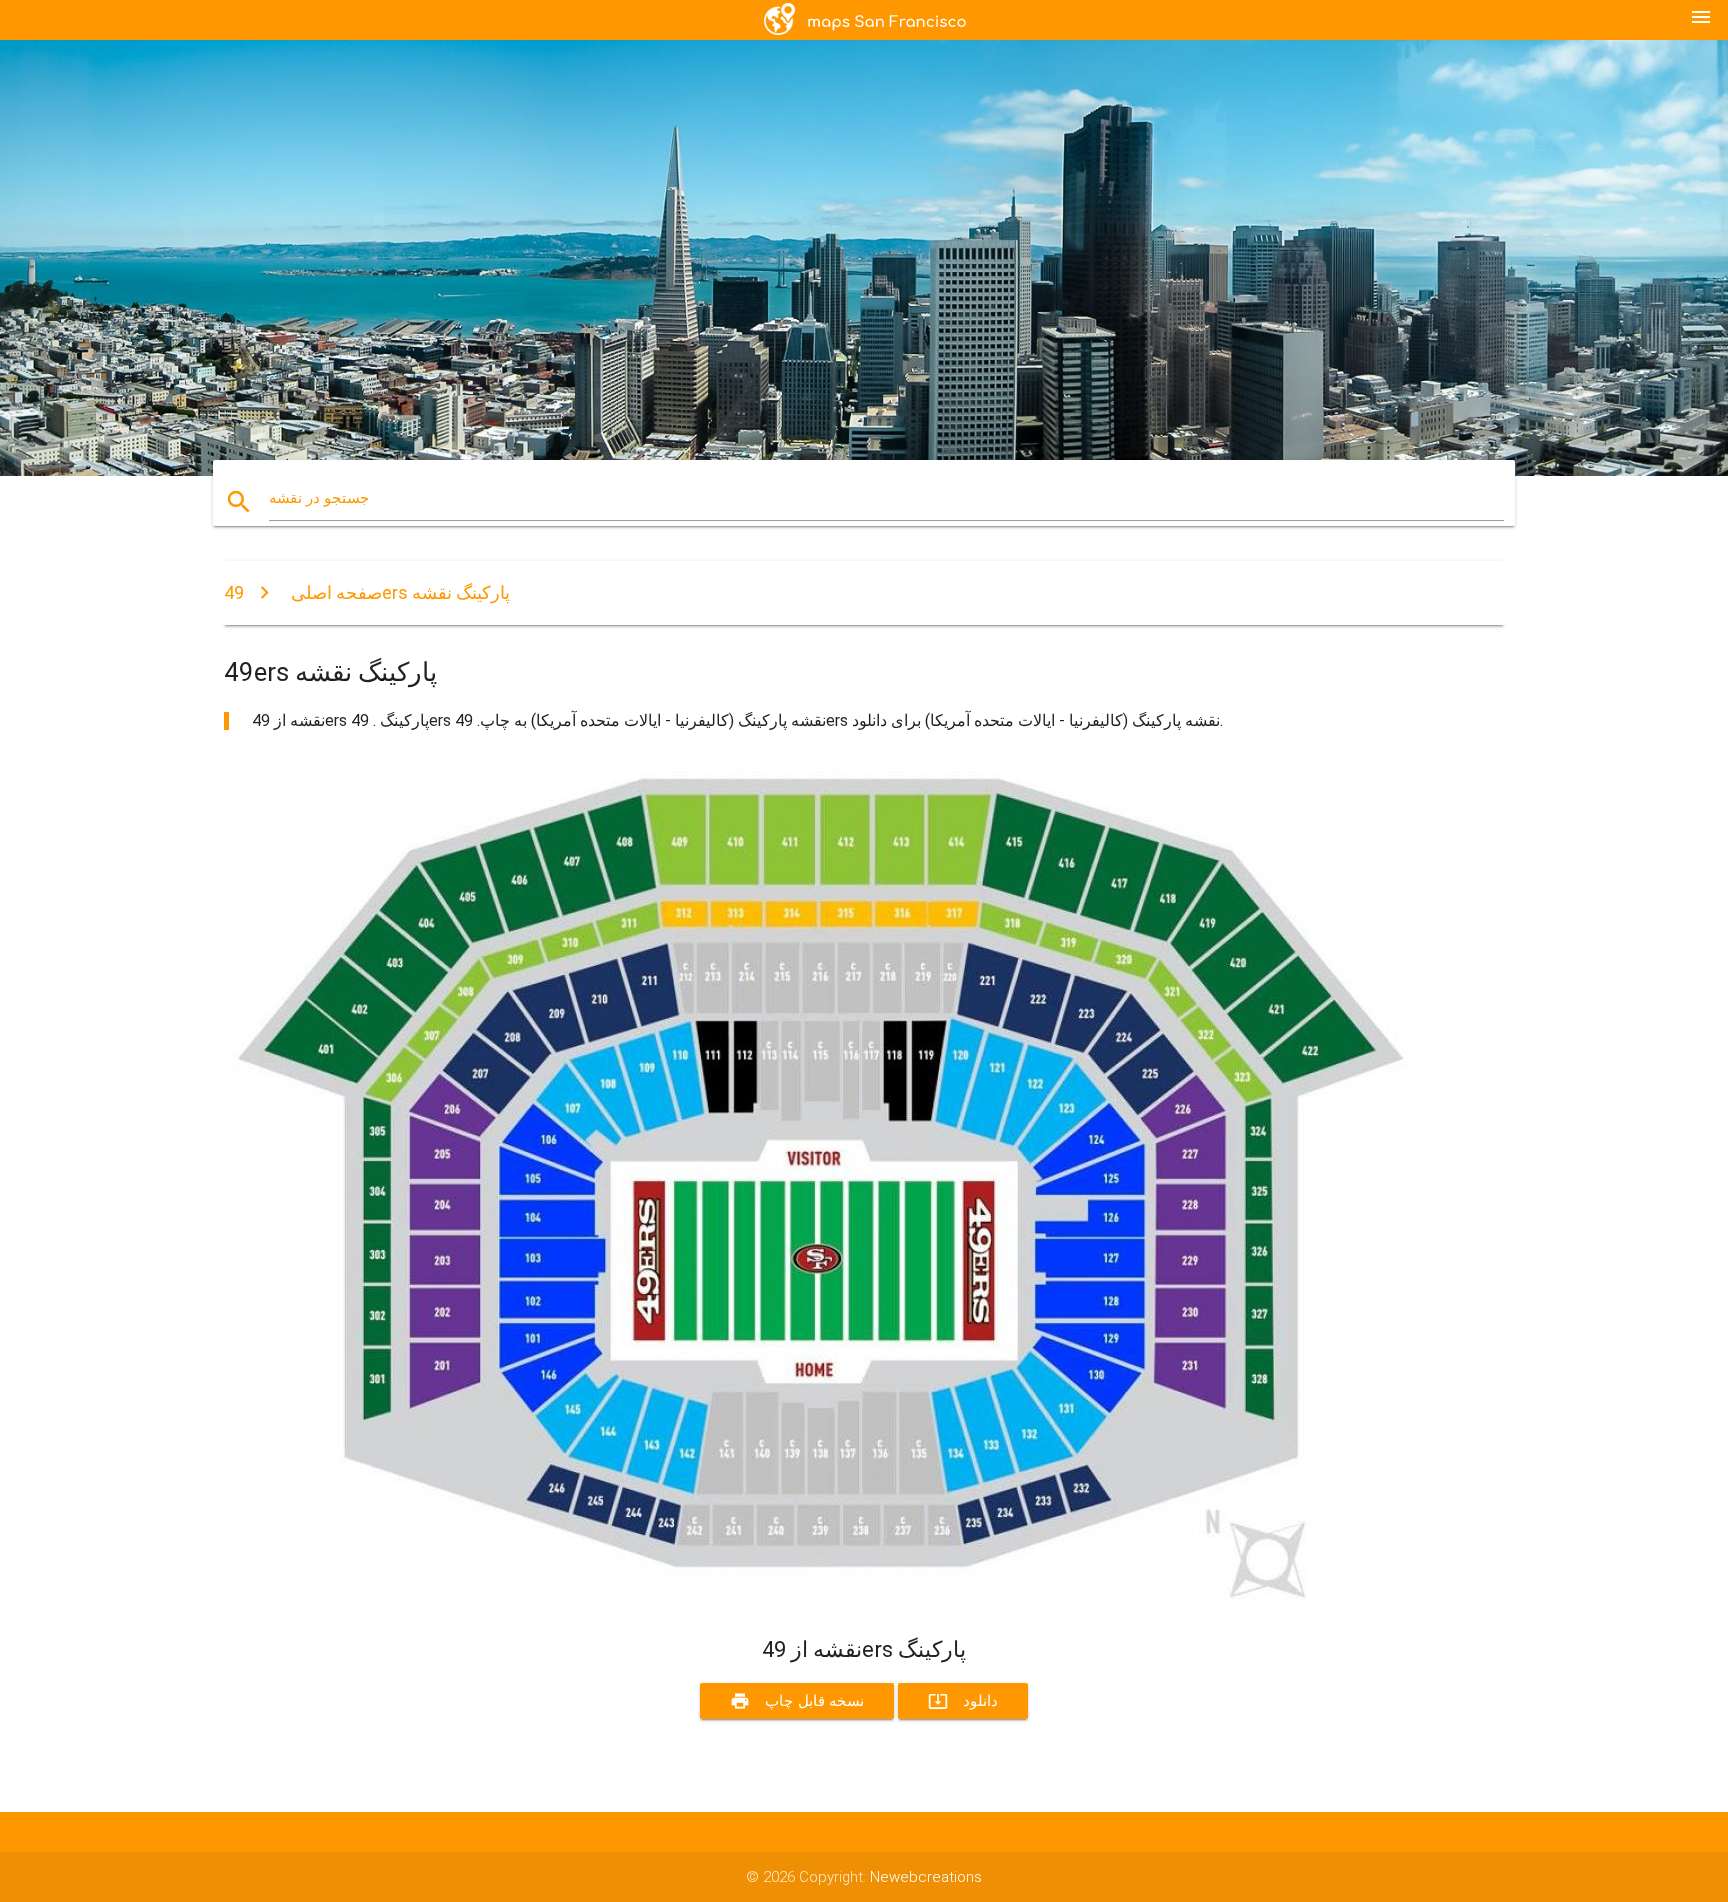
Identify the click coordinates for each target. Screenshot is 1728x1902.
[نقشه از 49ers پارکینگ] (824, 1600)
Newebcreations (926, 1877)
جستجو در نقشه (319, 498)
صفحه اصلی (336, 592)
